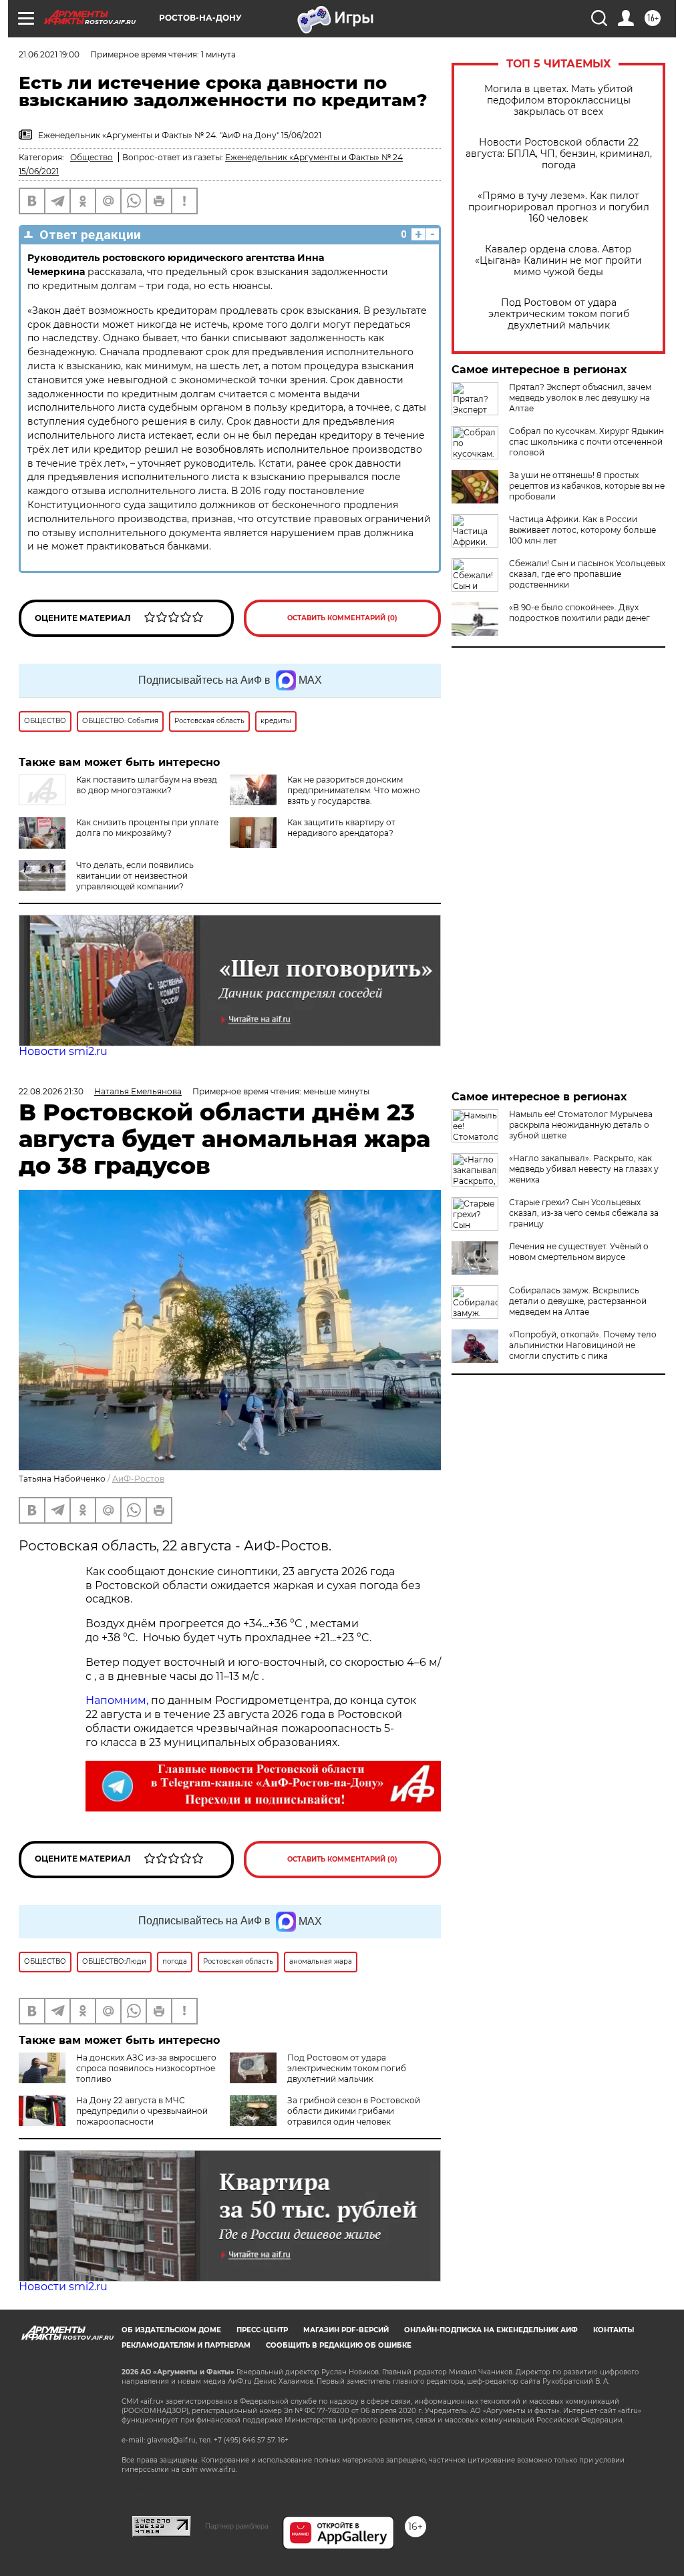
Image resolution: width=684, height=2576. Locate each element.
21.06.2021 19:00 (49, 54)
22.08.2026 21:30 (51, 1091)
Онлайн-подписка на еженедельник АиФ (491, 2330)
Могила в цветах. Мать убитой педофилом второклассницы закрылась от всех (559, 100)
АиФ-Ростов (138, 1479)
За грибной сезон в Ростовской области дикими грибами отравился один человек (354, 2111)
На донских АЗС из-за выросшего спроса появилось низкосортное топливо (146, 2068)
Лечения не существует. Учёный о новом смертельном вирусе (579, 1252)
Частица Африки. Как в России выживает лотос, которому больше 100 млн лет (582, 530)
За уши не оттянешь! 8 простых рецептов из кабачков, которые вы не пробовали (587, 486)
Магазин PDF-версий (346, 2330)
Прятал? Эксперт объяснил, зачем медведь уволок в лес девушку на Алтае (580, 398)
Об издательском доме (171, 2330)
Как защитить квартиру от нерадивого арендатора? (341, 828)
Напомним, (117, 1700)
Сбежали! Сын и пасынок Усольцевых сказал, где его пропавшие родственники (587, 574)
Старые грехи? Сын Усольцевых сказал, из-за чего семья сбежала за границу (584, 1213)
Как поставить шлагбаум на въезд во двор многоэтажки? (147, 785)
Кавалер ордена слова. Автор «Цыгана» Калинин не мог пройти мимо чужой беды (558, 261)
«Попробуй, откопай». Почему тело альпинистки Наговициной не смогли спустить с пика (583, 1345)
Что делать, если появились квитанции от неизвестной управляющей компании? (135, 876)
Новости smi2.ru (63, 1051)
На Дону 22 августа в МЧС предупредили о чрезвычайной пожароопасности (142, 2111)
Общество (92, 157)
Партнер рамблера (237, 2526)
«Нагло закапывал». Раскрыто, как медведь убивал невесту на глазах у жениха (584, 1169)
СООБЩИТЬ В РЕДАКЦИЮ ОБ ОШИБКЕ (339, 2345)
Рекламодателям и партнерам (186, 2345)
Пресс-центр (262, 2330)
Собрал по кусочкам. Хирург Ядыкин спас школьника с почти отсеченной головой (586, 442)
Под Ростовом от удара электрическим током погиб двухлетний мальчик (559, 314)
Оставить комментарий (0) (342, 618)
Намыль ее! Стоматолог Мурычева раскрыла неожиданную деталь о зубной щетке (581, 1125)
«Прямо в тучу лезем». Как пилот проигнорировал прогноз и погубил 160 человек (559, 207)
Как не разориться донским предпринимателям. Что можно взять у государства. (354, 790)
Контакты (614, 2330)
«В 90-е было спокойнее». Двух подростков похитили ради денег (579, 613)
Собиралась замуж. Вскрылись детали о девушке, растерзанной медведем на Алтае (578, 1301)
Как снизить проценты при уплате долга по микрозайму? (147, 828)
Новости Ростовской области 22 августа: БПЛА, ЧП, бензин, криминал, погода (559, 154)
